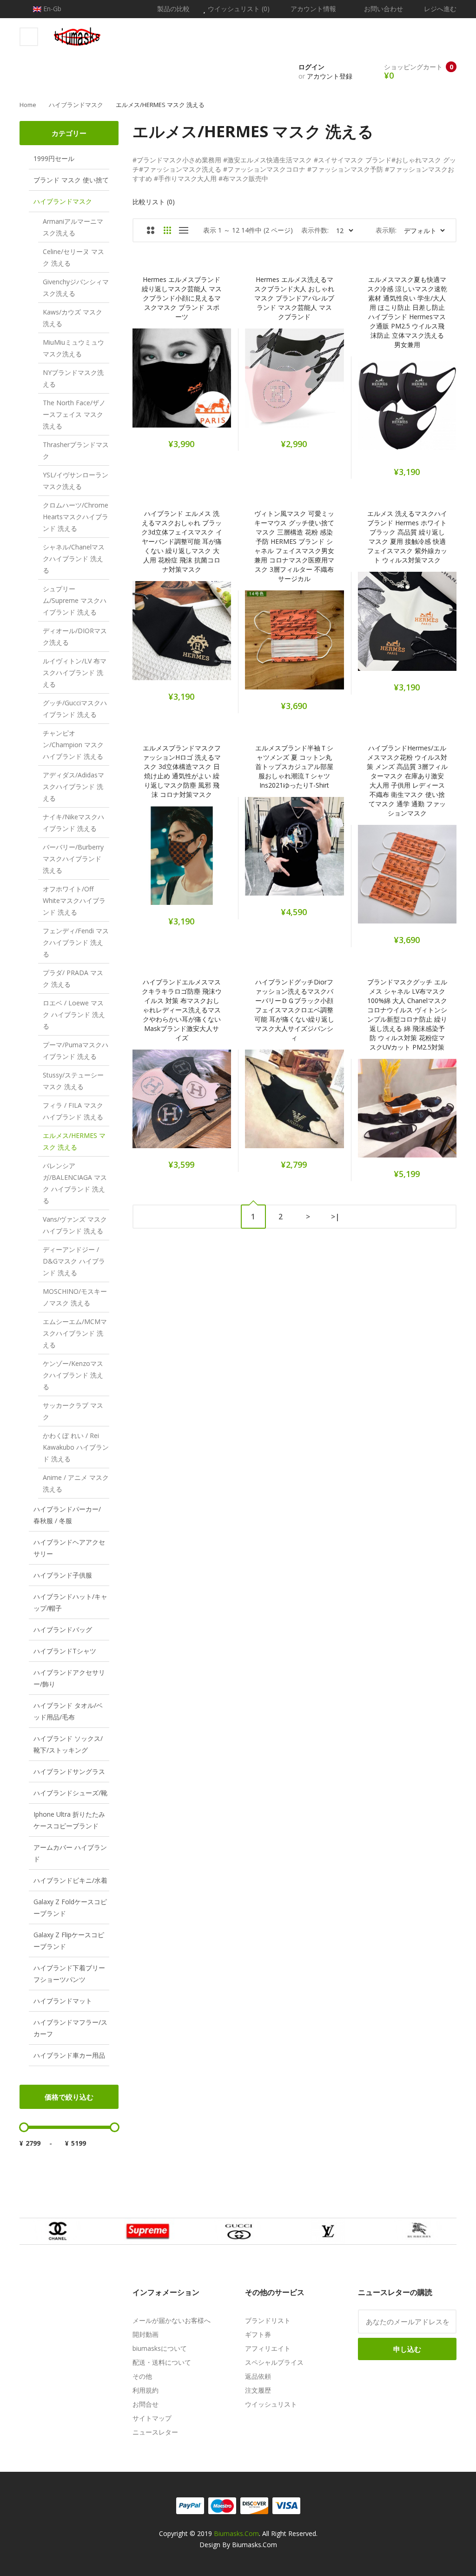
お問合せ (145, 2404)
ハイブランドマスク (76, 105)
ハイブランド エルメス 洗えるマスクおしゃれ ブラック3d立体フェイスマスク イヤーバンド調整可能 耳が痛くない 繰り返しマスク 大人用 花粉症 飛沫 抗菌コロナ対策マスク (182, 541)
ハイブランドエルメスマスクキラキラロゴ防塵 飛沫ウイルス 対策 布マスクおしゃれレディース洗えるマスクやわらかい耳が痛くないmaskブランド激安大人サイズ (182, 1010)
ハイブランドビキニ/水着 (70, 1880)
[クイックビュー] (218, 383)
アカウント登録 (330, 76)
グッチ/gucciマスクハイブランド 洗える (75, 709)
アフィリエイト (268, 2348)
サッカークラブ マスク (73, 1411)
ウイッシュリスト (271, 2404)
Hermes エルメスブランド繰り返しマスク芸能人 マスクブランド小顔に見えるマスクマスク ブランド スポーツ (182, 298)
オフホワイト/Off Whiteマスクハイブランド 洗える (74, 900)
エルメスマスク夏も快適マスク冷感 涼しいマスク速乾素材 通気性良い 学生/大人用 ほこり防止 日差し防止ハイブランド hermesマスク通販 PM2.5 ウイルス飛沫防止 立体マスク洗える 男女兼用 (407, 312)
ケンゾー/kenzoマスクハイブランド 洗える (73, 1375)
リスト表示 (184, 230)
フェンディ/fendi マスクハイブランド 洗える (76, 942)
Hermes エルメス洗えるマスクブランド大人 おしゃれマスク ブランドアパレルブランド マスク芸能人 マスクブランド (294, 298)
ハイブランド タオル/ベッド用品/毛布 (68, 1711)
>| (335, 1217)
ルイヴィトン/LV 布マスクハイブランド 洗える (75, 672)
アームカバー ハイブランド (70, 1853)
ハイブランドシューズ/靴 (70, 1793)
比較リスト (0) (154, 202)
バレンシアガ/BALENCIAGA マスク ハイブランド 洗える (75, 1183)
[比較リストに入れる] (194, 383)
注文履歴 (258, 2390)
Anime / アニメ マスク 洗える (76, 1483)
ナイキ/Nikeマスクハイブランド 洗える (73, 823)
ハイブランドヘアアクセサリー (69, 1548)
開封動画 (145, 2334)
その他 (142, 2376)
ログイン (311, 67)
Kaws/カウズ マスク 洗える (73, 318)
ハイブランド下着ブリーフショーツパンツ (69, 1974)
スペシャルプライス (274, 2362)
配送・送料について (162, 2362)
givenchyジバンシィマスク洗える (76, 288)
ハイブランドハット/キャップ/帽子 (70, 1602)
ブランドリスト (268, 2320)
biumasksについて (160, 2348)
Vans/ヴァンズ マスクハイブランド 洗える (75, 1225)
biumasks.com (236, 2533)
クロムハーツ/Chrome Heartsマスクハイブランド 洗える (76, 517)
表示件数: (315, 230)
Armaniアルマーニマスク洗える (73, 227)
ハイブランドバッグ (63, 1629)
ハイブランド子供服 (63, 1575)
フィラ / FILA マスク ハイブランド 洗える (73, 1111)
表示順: (386, 230)
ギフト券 (258, 2334)
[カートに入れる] (145, 383)
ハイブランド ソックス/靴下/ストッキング (68, 1744)
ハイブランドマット (63, 2001)
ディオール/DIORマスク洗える (75, 636)
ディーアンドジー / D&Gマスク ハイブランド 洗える (74, 1261)
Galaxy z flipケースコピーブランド (69, 1940)
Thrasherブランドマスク (76, 450)
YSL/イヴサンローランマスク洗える (76, 481)
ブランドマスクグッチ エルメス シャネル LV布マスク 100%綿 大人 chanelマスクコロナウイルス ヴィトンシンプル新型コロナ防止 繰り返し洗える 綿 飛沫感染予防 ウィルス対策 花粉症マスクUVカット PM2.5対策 (407, 1014)
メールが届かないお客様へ (172, 2320)
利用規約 (145, 2390)
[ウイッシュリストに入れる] (170, 383)
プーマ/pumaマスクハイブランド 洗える (76, 1050)
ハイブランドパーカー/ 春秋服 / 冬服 (67, 1515)
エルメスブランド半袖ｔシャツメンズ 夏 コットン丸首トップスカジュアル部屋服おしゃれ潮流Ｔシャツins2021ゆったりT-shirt (294, 766)
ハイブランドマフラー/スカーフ (70, 2028)
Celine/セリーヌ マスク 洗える (73, 257)
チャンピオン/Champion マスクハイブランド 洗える (73, 745)
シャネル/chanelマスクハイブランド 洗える (74, 559)
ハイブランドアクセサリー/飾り (69, 1678)
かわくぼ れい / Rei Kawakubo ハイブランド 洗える (76, 1447)
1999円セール (54, 158)
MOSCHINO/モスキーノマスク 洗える (75, 1297)
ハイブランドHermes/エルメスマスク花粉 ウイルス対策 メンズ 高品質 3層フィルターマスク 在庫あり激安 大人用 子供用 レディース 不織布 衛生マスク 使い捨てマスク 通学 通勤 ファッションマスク (407, 780)
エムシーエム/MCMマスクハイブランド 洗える (75, 1333)
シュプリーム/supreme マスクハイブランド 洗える (75, 600)
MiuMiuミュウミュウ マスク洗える (73, 348)
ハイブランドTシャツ (65, 1651)
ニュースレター (155, 2432)
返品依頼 (258, 2376)
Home (28, 105)
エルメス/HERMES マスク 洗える (160, 105)
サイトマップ (152, 2418)
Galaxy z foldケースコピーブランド (70, 1907)
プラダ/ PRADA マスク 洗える (73, 978)
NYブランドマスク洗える (73, 378)
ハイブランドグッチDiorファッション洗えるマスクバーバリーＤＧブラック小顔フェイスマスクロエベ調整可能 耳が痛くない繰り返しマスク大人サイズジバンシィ (294, 1010)
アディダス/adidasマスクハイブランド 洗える (73, 786)
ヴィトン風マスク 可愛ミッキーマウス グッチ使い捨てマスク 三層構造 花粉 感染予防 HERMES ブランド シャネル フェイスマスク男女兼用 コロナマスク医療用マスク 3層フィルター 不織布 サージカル (294, 546)
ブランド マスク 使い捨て (71, 180)
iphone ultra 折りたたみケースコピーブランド (69, 1820)
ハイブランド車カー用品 (69, 2055)
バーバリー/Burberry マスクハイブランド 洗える (73, 859)
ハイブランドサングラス (69, 1771)
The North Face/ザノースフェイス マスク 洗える (74, 414)
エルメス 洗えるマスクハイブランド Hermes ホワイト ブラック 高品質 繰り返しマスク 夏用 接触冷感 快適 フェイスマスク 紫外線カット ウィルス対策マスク (407, 537)
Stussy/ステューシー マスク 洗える (73, 1081)
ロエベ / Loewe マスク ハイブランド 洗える (74, 1014)
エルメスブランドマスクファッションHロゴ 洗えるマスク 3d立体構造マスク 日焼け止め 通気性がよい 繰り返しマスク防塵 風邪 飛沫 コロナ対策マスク (182, 771)
